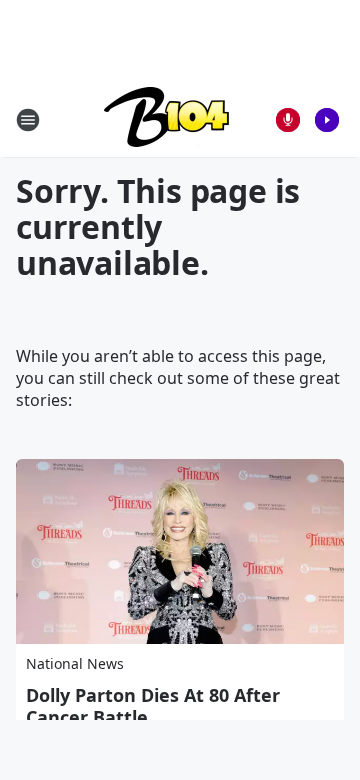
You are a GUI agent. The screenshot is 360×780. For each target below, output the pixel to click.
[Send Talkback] (288, 120)
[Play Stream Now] (327, 120)
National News (75, 663)
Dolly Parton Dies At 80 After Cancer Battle (153, 706)
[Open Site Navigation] (28, 120)
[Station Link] (166, 119)
